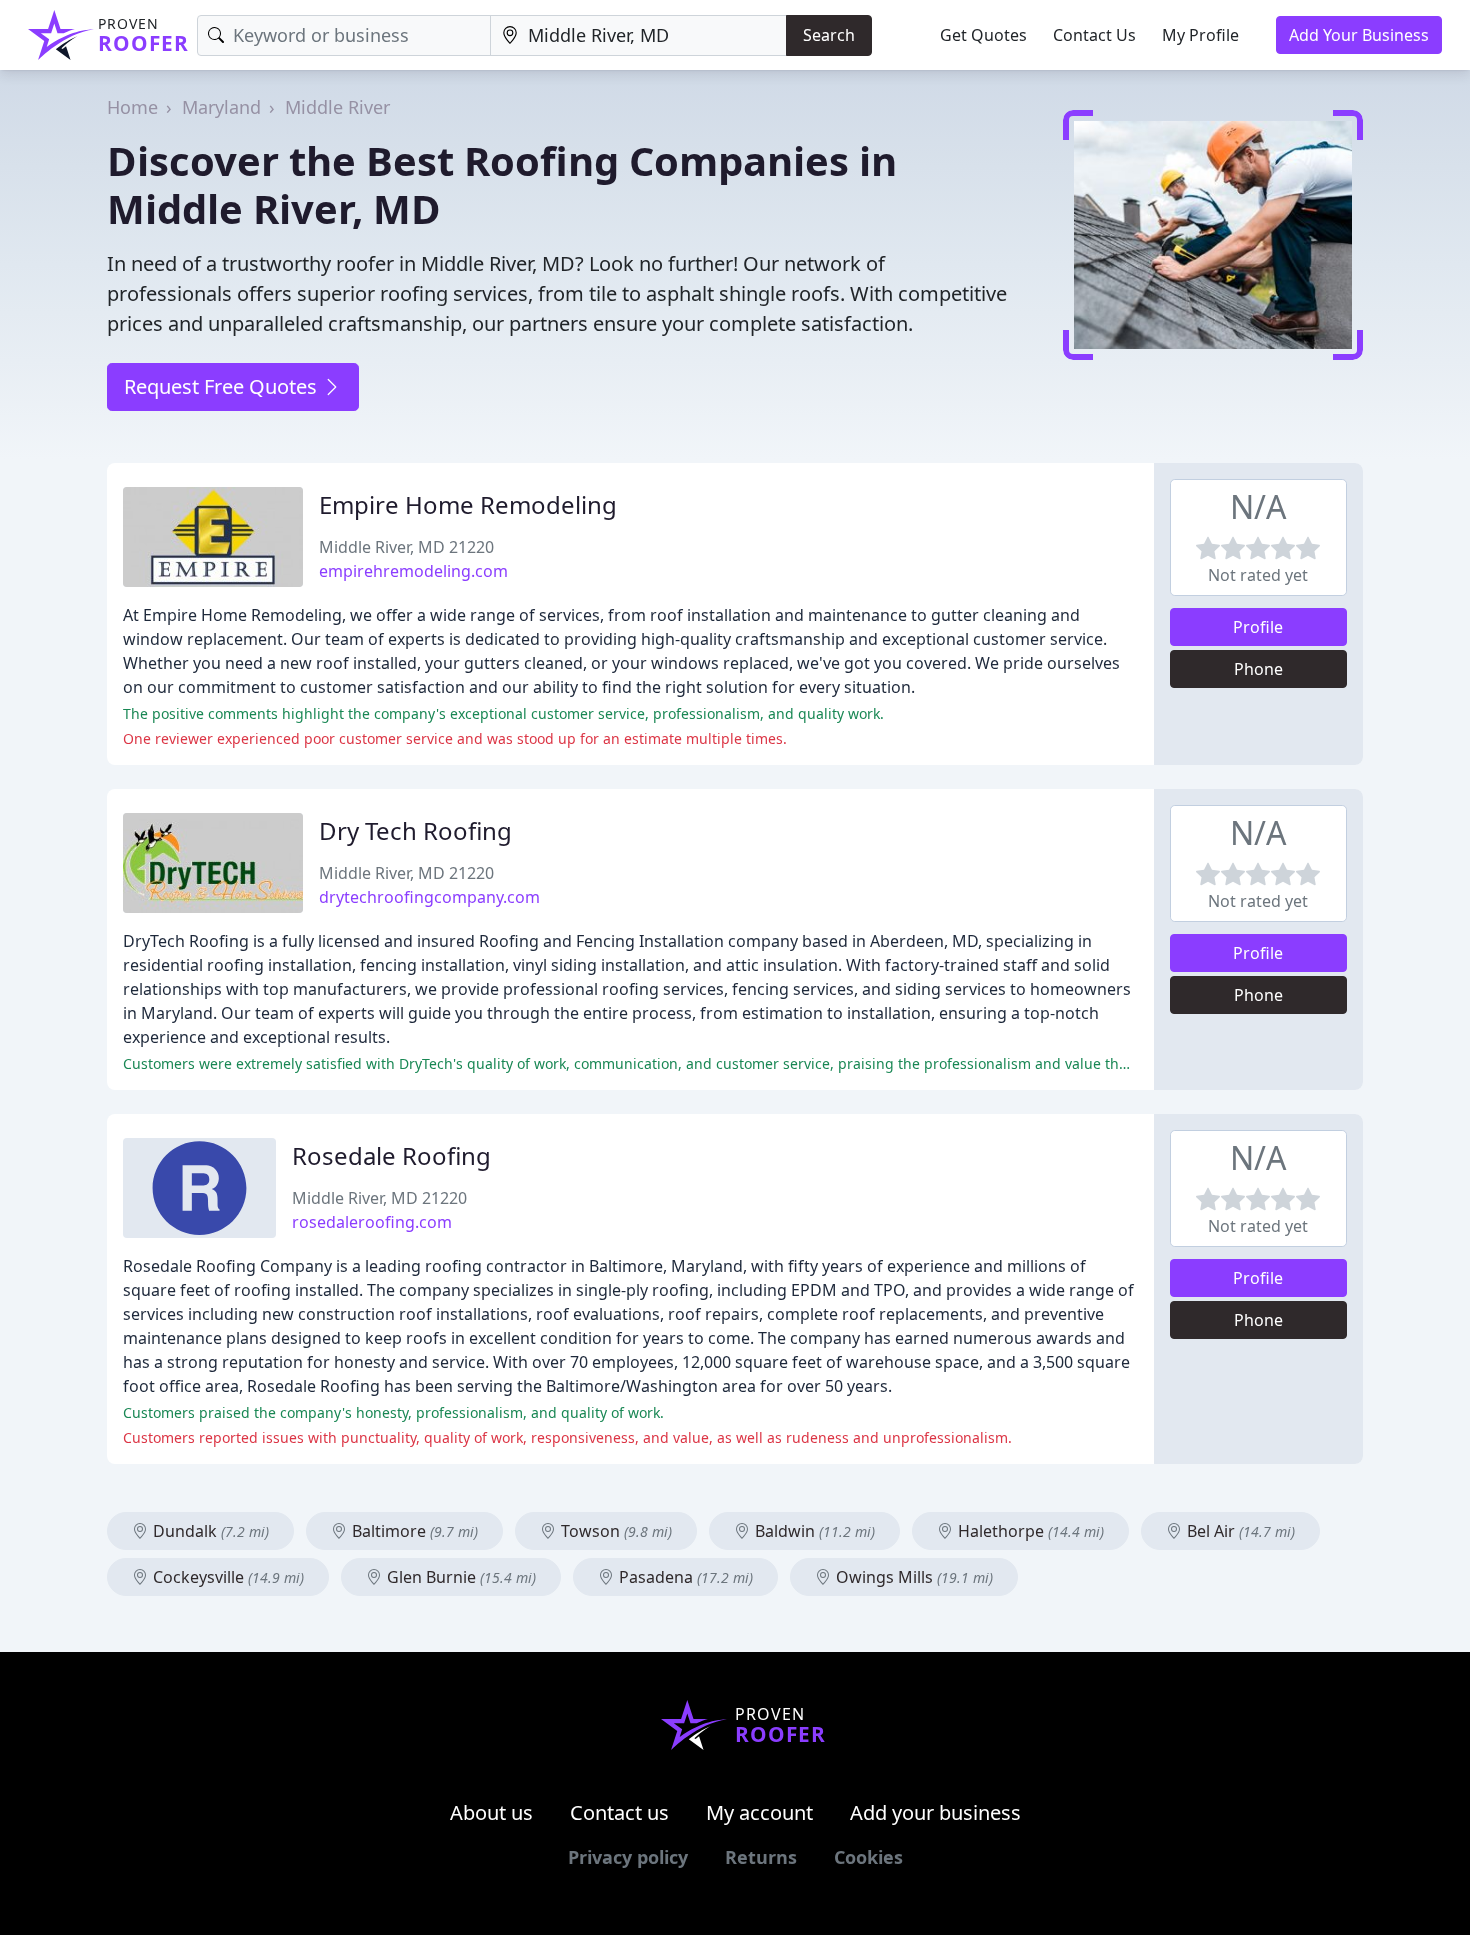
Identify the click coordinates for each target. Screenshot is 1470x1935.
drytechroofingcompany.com (429, 897)
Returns (761, 1857)
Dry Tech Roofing (415, 830)
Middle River (337, 107)
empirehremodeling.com (413, 571)
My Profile (1200, 35)
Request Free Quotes (223, 386)
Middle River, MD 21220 (406, 547)
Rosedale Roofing (391, 1155)
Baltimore (413, 1531)
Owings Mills (912, 1577)
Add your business (935, 1812)
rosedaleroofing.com (372, 1222)
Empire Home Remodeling (468, 504)
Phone (1258, 669)
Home (132, 107)
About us (491, 1812)
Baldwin (813, 1531)
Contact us (619, 1812)
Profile (1258, 627)
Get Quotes (983, 35)
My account (759, 1812)
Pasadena (684, 1577)
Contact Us (1094, 35)
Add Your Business (1359, 35)
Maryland (221, 107)
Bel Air (1239, 1531)
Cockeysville (226, 1577)
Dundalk (209, 1531)
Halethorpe (1029, 1531)
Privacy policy (628, 1857)
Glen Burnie (459, 1577)
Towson (614, 1531)
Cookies (868, 1857)
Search (829, 35)
